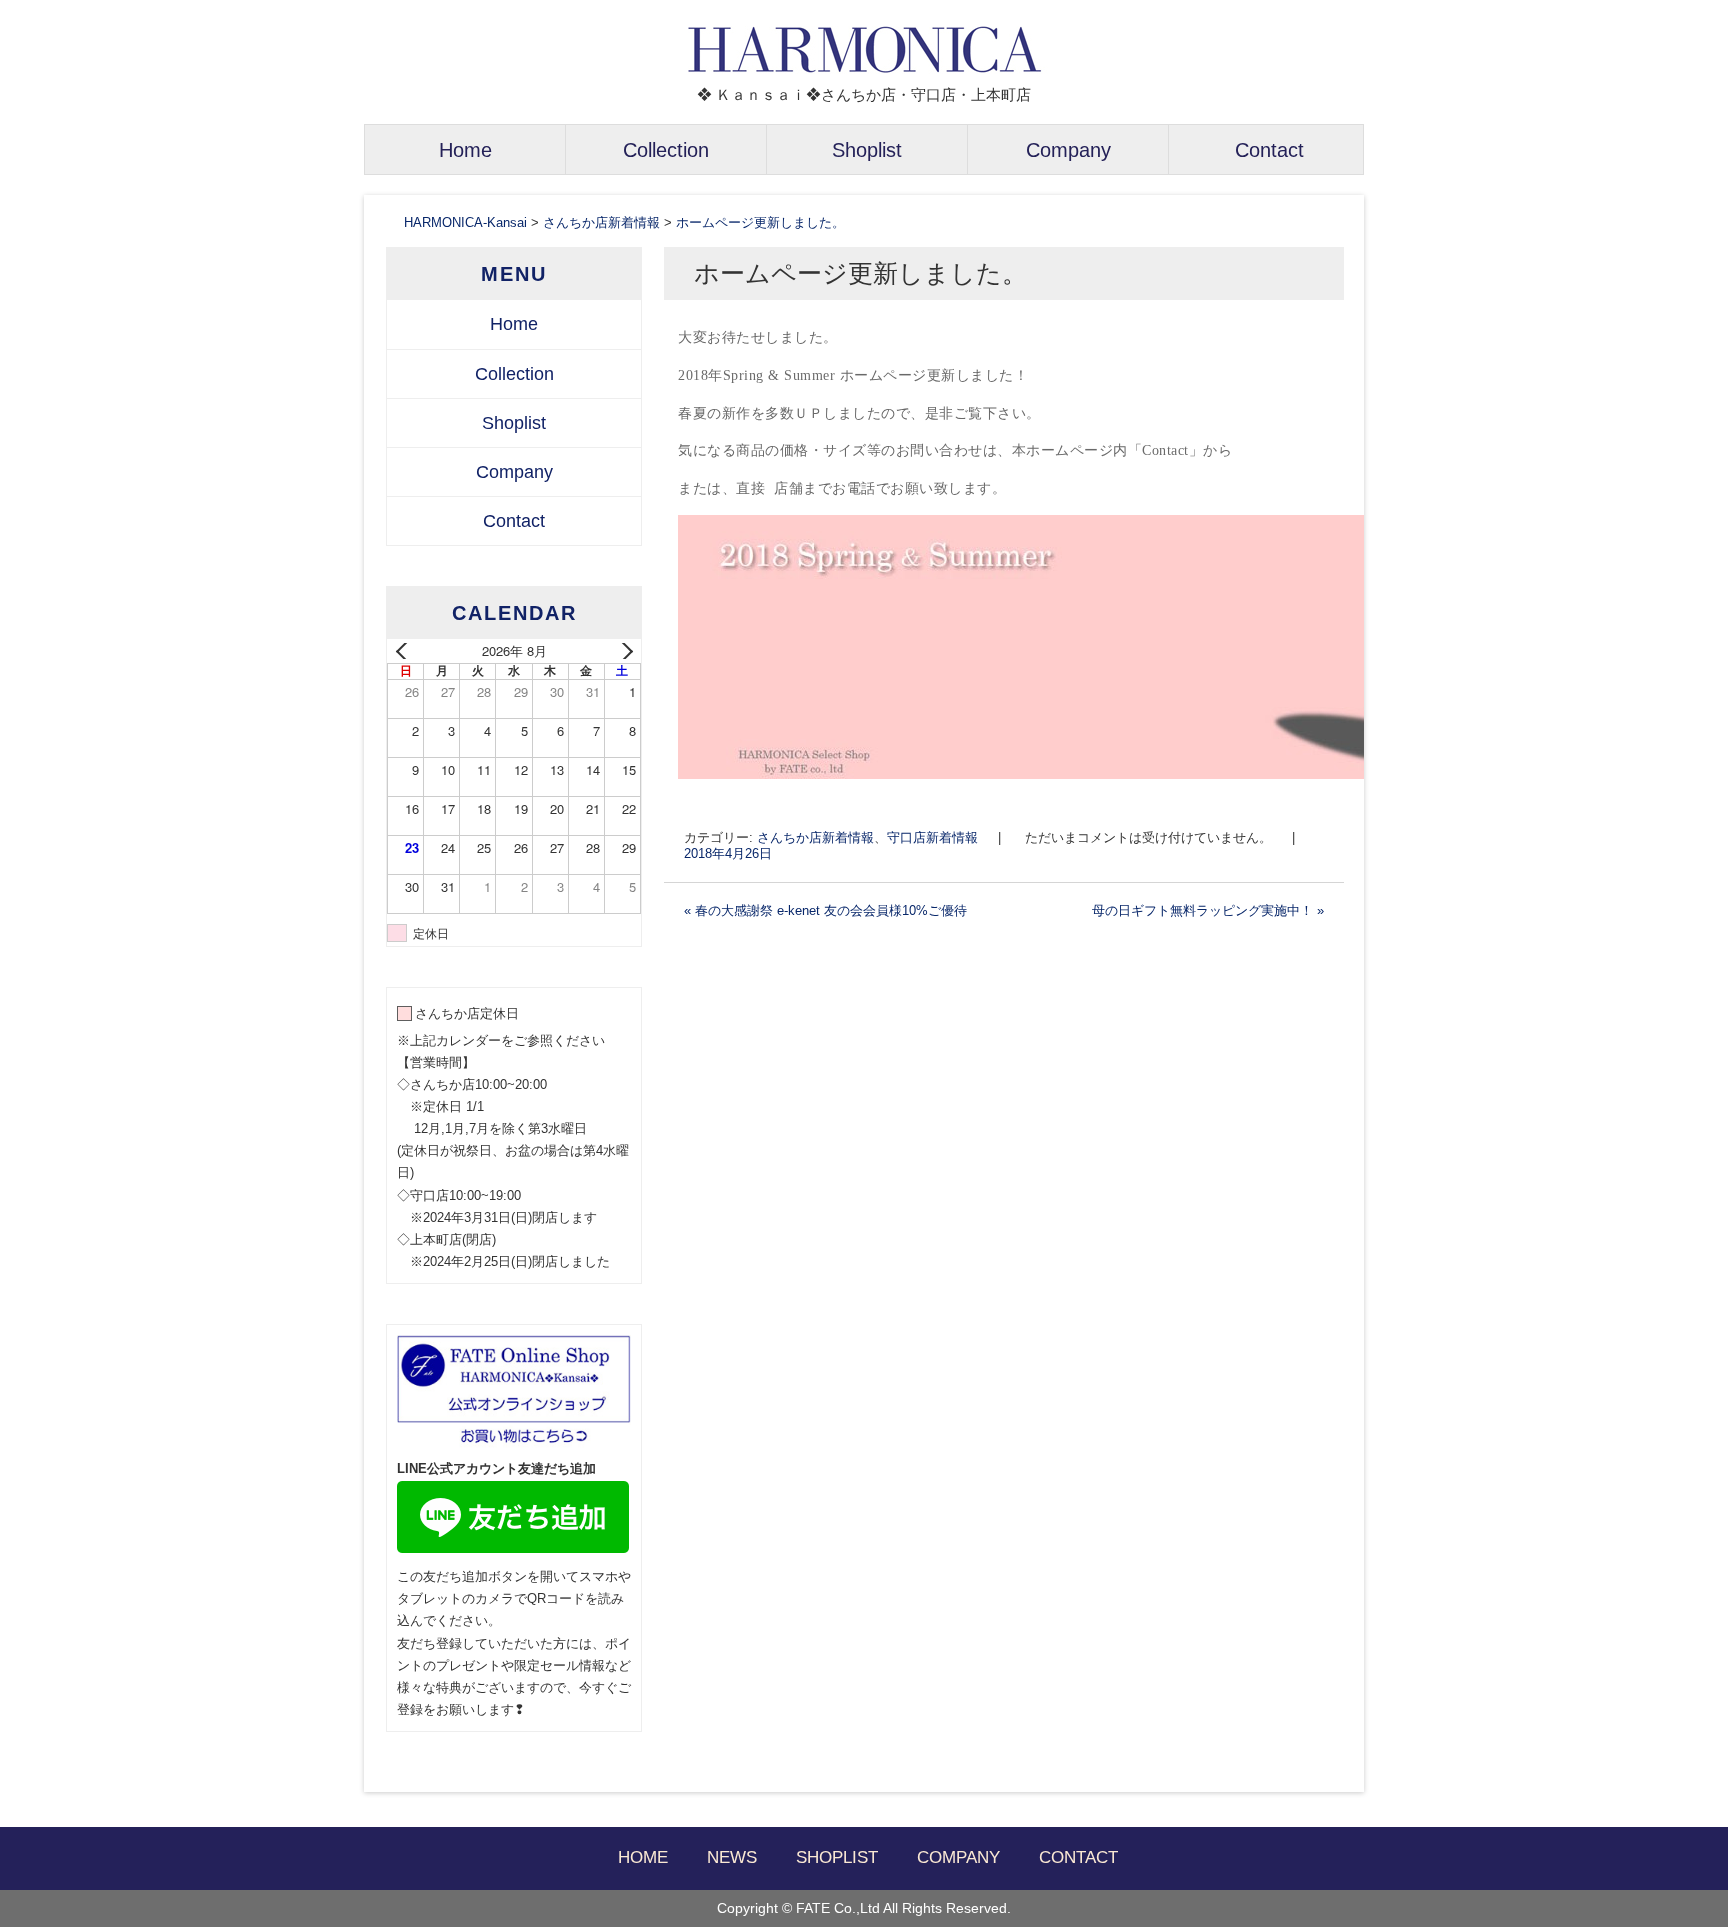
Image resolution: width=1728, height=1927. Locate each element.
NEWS (732, 1857)
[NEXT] (622, 651)
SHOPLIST (837, 1857)
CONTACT (1078, 1857)
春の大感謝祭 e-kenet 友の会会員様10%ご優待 (825, 910)
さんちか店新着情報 (815, 837)
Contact (1269, 150)
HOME (643, 1857)
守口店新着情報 (932, 837)
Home (465, 150)
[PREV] (406, 651)
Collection (666, 150)
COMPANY (958, 1857)
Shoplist (867, 150)
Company (1068, 150)
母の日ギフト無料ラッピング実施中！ (1208, 910)
